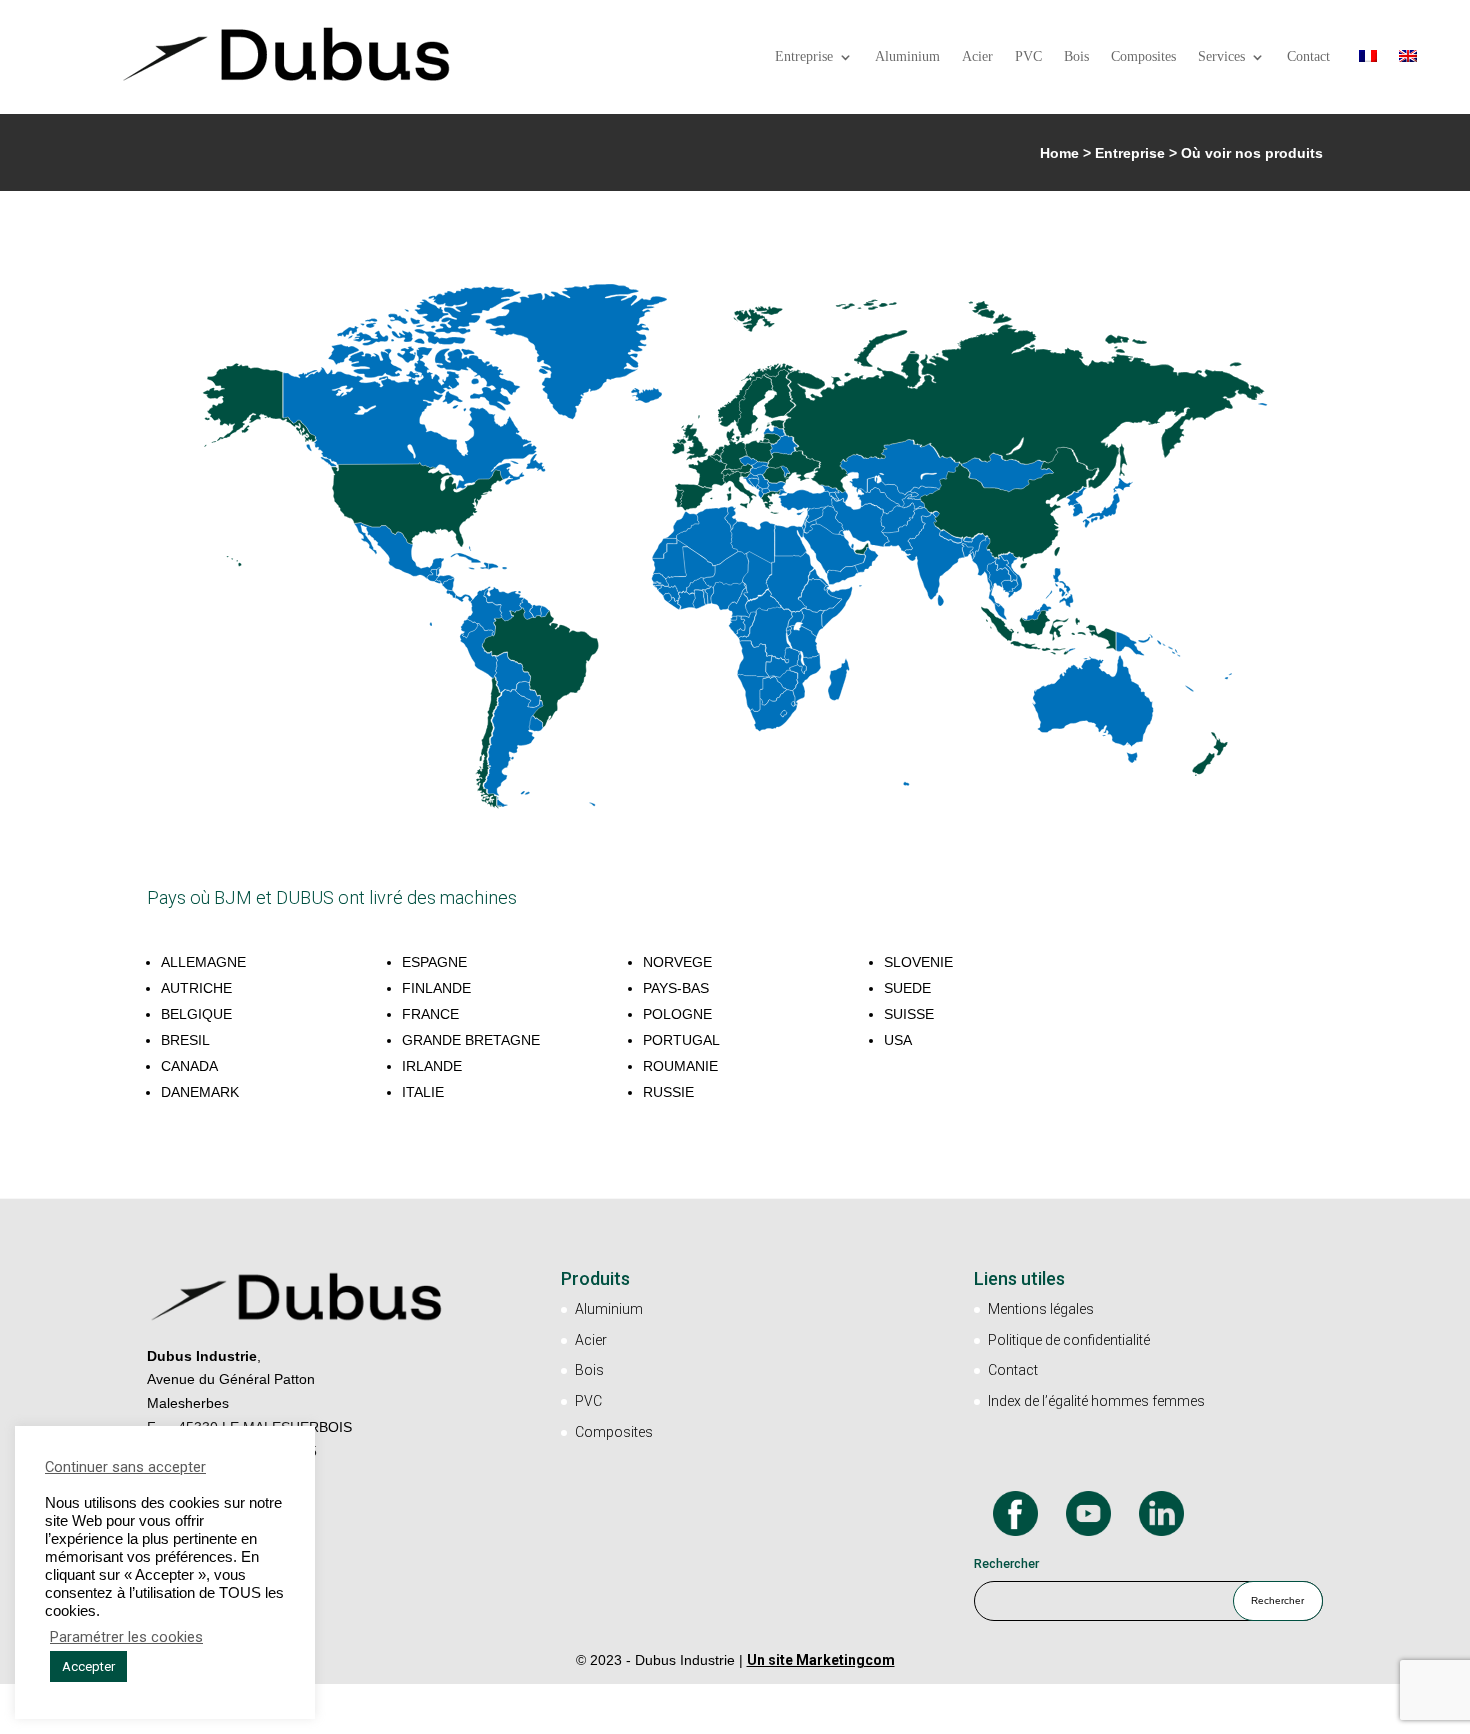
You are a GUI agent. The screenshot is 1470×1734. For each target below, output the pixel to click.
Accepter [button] (88, 1666)
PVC (1028, 57)
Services (1221, 57)
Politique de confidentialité (1069, 1340)
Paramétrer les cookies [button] (126, 1637)
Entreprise (804, 57)
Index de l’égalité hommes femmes (1096, 1401)
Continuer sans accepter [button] (125, 1467)
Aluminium (907, 57)
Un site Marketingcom (821, 1660)
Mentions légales (1041, 1309)
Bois (1076, 57)
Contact (1308, 57)
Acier (977, 57)
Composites (1143, 57)
